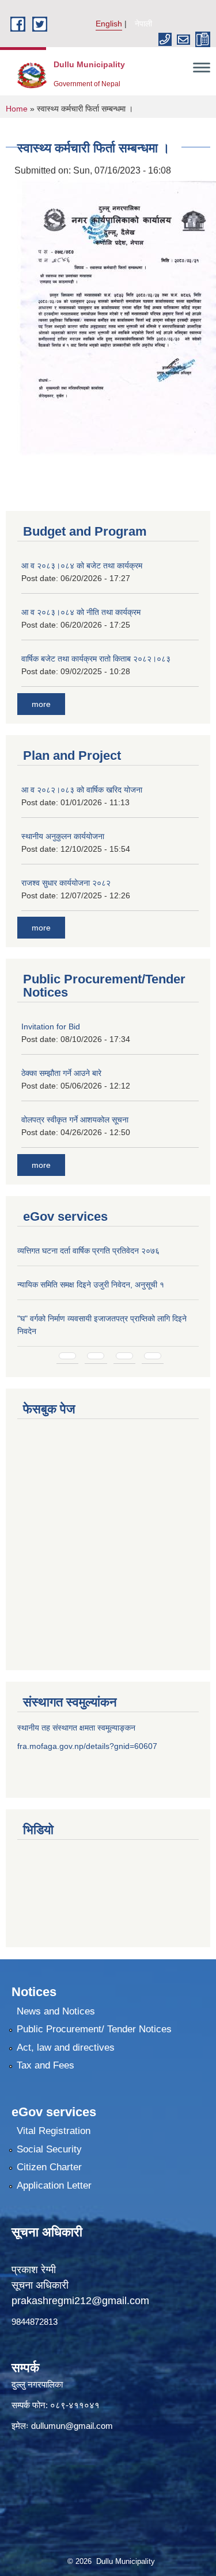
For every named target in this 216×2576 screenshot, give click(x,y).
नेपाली (143, 24)
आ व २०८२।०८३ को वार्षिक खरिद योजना (82, 790)
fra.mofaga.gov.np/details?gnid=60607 (87, 1746)
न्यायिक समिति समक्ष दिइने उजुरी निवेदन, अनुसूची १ (91, 1285)
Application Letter (54, 2185)
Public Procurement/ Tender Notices (94, 2029)
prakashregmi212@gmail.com (80, 2301)
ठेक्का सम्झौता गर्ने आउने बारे (61, 1073)
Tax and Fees (46, 2065)
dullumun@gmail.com (72, 2426)
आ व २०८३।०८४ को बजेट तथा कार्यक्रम (82, 566)
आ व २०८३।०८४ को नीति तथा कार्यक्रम (81, 612)
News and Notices (56, 2011)
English (109, 24)
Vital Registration (54, 2131)
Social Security (49, 2149)
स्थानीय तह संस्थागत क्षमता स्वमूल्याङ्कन (76, 1728)
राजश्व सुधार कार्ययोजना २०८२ (66, 883)
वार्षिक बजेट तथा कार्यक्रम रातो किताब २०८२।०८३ (96, 659)
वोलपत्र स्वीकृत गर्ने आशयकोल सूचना (75, 1120)
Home (17, 109)
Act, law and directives (66, 2048)
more (41, 704)
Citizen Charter (49, 2167)
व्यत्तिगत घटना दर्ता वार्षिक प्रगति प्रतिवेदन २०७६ (88, 1251)
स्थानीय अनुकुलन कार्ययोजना (63, 836)
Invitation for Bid (51, 1026)
